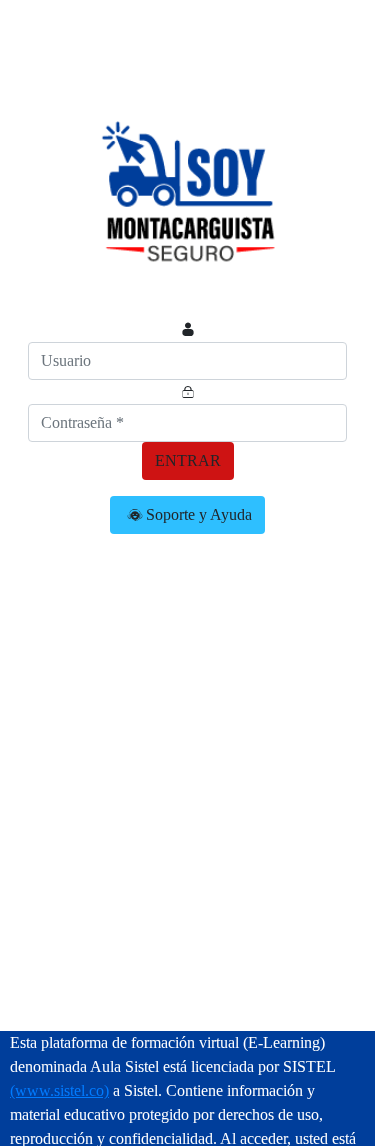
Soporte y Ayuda (199, 514)
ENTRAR (188, 460)
